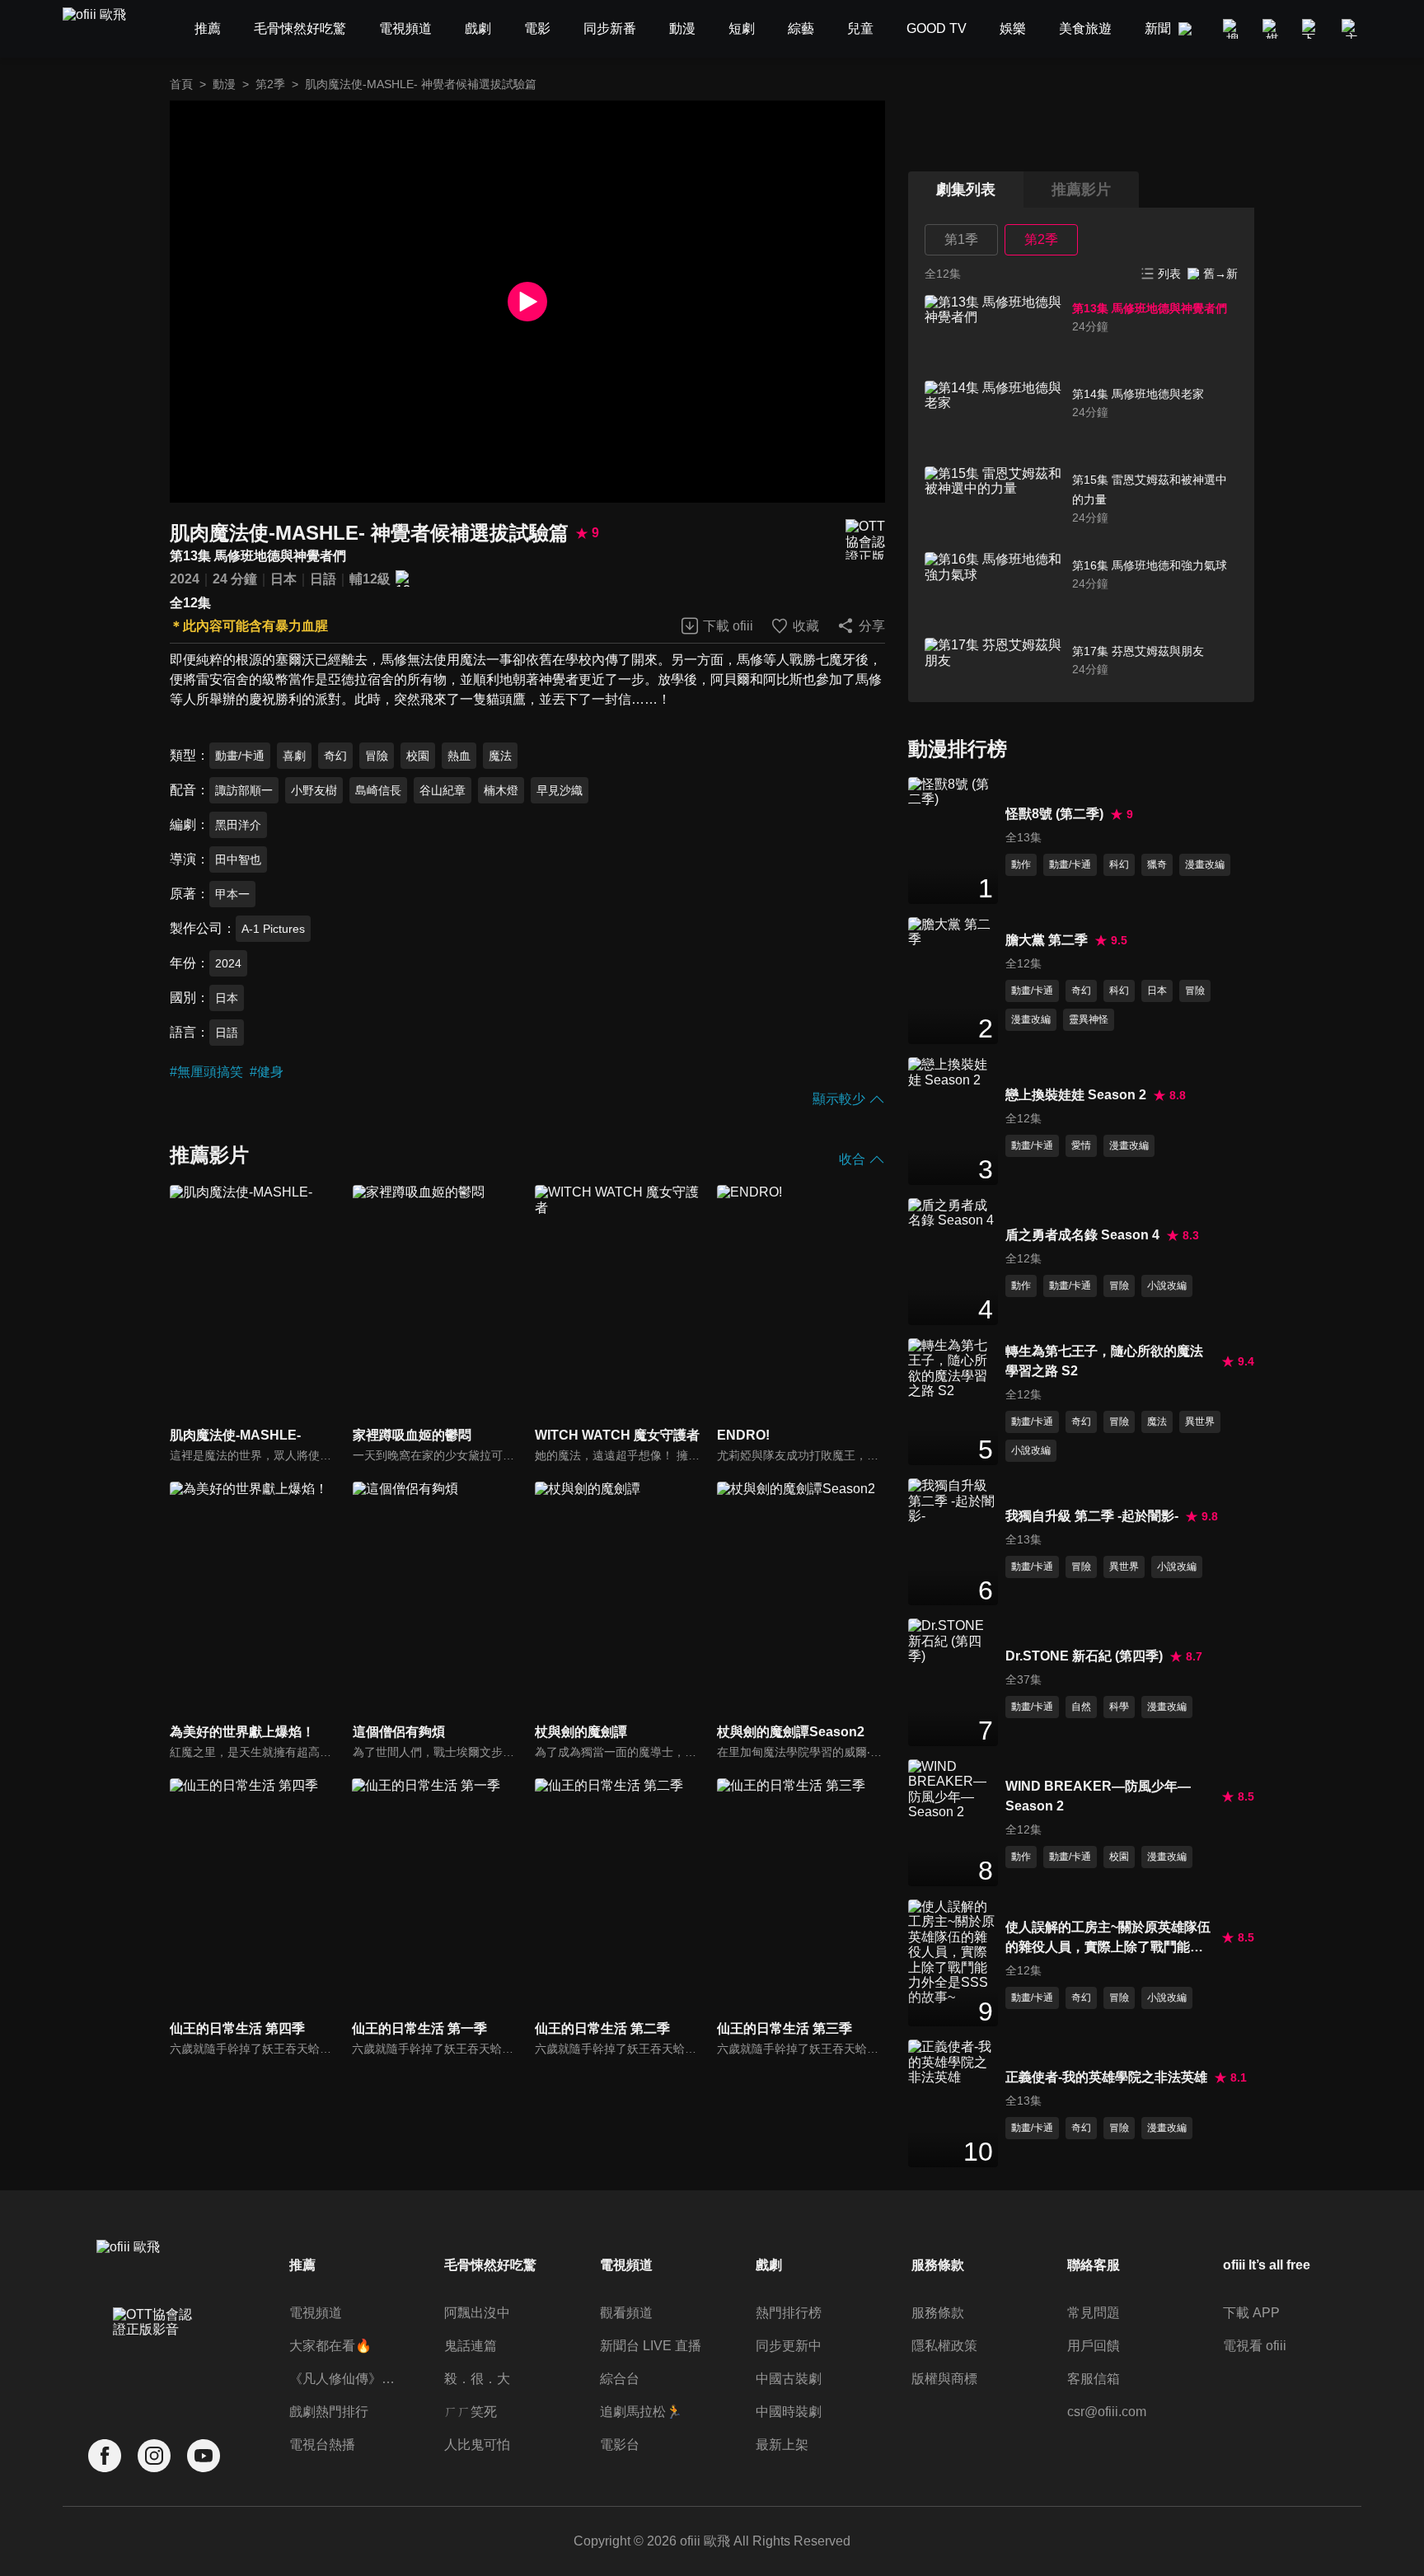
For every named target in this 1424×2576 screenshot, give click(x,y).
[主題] (1351, 29)
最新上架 (782, 2445)
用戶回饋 (1094, 2346)
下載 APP (1251, 2313)
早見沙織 (560, 790)
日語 (323, 579)
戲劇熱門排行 (329, 2412)
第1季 (961, 239)
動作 (1021, 864)
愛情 (1081, 1145)
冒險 (377, 756)
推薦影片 (1081, 190)
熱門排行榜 (789, 2313)
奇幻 (335, 756)
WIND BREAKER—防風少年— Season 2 (1098, 1796)
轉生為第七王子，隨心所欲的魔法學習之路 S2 (1104, 1361)
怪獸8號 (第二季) (1054, 814)
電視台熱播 (322, 2445)
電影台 (620, 2445)
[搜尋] (1233, 29)
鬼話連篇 (471, 2346)
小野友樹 (314, 790)
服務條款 (938, 2313)
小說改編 (1167, 1286)
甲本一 (232, 894)
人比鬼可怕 (477, 2445)
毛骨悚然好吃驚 (490, 2265)
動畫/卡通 (240, 756)
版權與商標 (944, 2379)
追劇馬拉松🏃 (641, 2412)
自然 (1081, 1707)
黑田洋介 (238, 825)
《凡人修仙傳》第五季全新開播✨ (345, 2379)
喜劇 (294, 756)
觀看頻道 (626, 2313)
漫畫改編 (1205, 864)
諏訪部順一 (244, 790)
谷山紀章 (443, 790)
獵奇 (1157, 864)
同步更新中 (789, 2346)
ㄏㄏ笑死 (471, 2412)
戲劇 (769, 2265)
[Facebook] (105, 2456)
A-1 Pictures (273, 929)
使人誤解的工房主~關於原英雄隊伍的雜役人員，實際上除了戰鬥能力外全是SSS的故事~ (1108, 1939)
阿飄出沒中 (477, 2313)
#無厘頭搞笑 (206, 1072)
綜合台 (620, 2379)
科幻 (1119, 864)
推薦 (302, 2265)
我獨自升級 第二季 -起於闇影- (1092, 1516)
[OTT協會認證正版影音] (865, 539)
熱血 (459, 756)
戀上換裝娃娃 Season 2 (1076, 1095)
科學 (1119, 1707)
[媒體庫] (1272, 29)
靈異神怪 (1089, 1019)
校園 (418, 756)
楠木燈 (501, 790)
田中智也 (238, 859)
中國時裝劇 (789, 2412)
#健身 (267, 1072)
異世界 (1200, 1421)
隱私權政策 (944, 2346)
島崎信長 (378, 790)
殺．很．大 (477, 2379)
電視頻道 (316, 2313)
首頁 (181, 84)
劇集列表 (966, 190)
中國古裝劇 (789, 2379)
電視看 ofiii (1255, 2346)
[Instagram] (154, 2456)
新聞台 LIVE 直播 (651, 2346)
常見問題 (1094, 2313)
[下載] (1312, 29)
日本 (283, 579)
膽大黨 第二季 (1047, 940)
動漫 (224, 84)
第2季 (270, 84)
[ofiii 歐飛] (104, 29)
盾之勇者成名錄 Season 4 (1082, 1235)
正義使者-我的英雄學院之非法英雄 (1106, 2077)
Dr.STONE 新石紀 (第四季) (1084, 1656)
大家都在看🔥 (330, 2346)
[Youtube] (204, 2456)
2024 (185, 579)
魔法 (500, 756)
